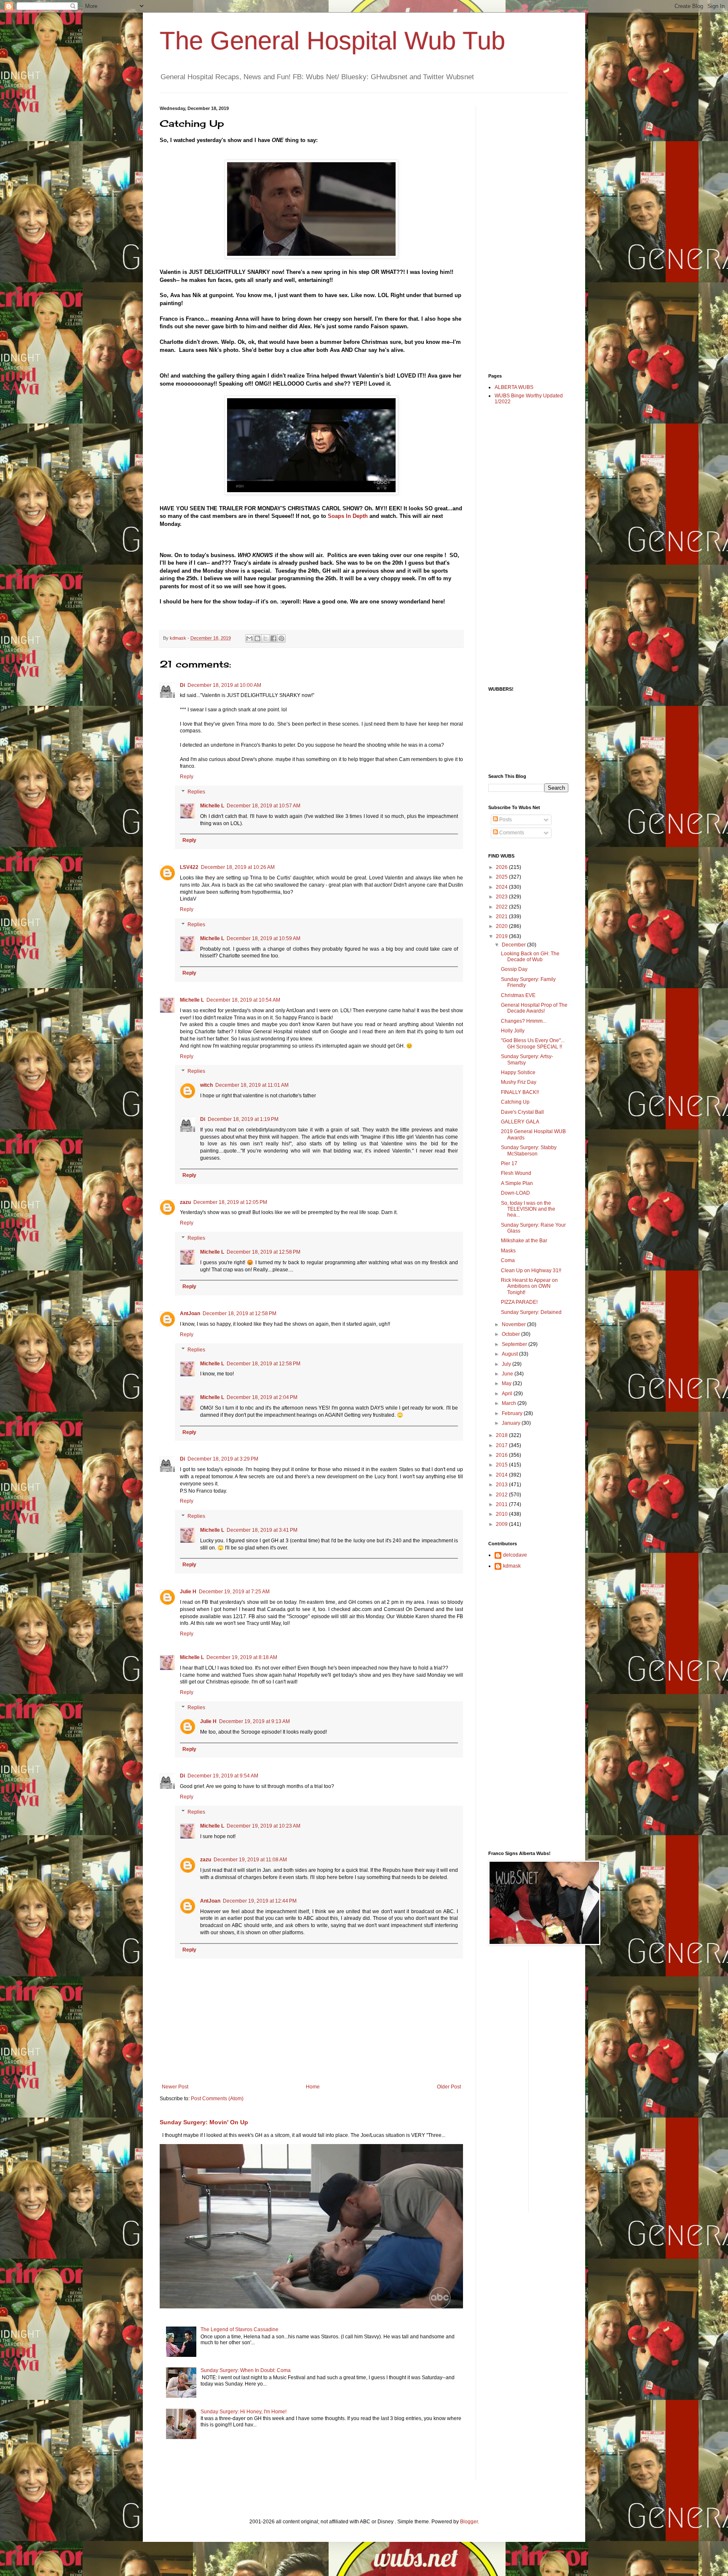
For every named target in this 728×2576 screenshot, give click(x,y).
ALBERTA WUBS (514, 387)
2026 (502, 867)
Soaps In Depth (348, 516)
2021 (502, 917)
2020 (502, 926)
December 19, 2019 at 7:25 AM (234, 1592)
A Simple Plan (517, 1183)
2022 (502, 907)
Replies (196, 792)
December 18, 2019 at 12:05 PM (230, 1202)
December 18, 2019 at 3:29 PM (223, 1459)
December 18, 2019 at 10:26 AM (238, 867)
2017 (502, 1445)
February (513, 1413)
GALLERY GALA (520, 1122)
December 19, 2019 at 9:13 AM (254, 1721)
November (514, 1324)
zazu (185, 1202)
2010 (502, 1514)
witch (206, 1085)
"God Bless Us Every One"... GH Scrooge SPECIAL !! (533, 1043)
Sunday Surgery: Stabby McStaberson (529, 1150)
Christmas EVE (518, 995)
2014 (502, 1475)
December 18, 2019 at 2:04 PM (262, 1397)
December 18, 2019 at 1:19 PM (243, 1119)
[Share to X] (265, 638)
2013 (502, 1485)
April (508, 1394)
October (511, 1334)
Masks (508, 1251)
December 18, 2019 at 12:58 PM (264, 1252)
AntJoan (190, 1313)
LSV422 (189, 867)
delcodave (515, 1555)
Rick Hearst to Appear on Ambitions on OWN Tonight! (529, 1286)
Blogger (469, 2522)
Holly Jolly (513, 1031)
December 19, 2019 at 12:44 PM (260, 1901)
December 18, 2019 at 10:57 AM (264, 806)
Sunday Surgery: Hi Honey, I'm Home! (244, 2412)
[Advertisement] (522, 232)
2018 (502, 1435)
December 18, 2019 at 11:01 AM (252, 1085)
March (510, 1403)
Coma (508, 1260)
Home (313, 2087)
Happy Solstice (518, 1072)
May (507, 1383)
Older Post (449, 2087)
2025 (502, 877)
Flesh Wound (516, 1173)
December (514, 945)
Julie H (188, 1592)
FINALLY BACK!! (520, 1092)
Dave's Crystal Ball (522, 1112)
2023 (502, 897)
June (508, 1374)
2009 (502, 1524)
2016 (502, 1455)
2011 (502, 1504)
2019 (502, 936)
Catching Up (515, 1102)
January (512, 1423)
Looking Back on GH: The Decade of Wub (530, 957)
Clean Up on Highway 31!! (531, 1271)
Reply (187, 777)
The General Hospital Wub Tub (332, 41)
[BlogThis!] (257, 638)
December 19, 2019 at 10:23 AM (264, 1826)
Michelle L (212, 806)
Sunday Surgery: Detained (531, 1312)
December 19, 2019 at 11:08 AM (250, 1860)
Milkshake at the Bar (524, 1241)
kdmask (512, 1566)
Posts (505, 820)
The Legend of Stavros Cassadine (240, 2329)
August (510, 1354)
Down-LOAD (515, 1193)
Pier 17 (509, 1163)
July (507, 1364)
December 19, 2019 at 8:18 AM (242, 1657)
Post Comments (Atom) (217, 2099)
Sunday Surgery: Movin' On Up (204, 2122)
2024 (502, 887)
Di (182, 685)
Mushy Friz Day (519, 1082)
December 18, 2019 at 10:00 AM (224, 685)
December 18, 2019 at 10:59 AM (264, 938)
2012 (502, 1495)
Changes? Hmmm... (524, 1021)
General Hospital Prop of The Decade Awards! (534, 1008)
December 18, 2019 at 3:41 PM (262, 1530)
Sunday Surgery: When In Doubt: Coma (246, 2370)
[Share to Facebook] (273, 638)
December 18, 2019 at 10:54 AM (243, 1000)
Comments (511, 833)
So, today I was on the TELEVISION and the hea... (528, 1209)
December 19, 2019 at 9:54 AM (223, 1776)
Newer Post (175, 2087)
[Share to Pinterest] (281, 638)
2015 (502, 1465)
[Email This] (249, 638)
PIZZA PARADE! (519, 1302)
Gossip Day (514, 969)
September (515, 1344)
